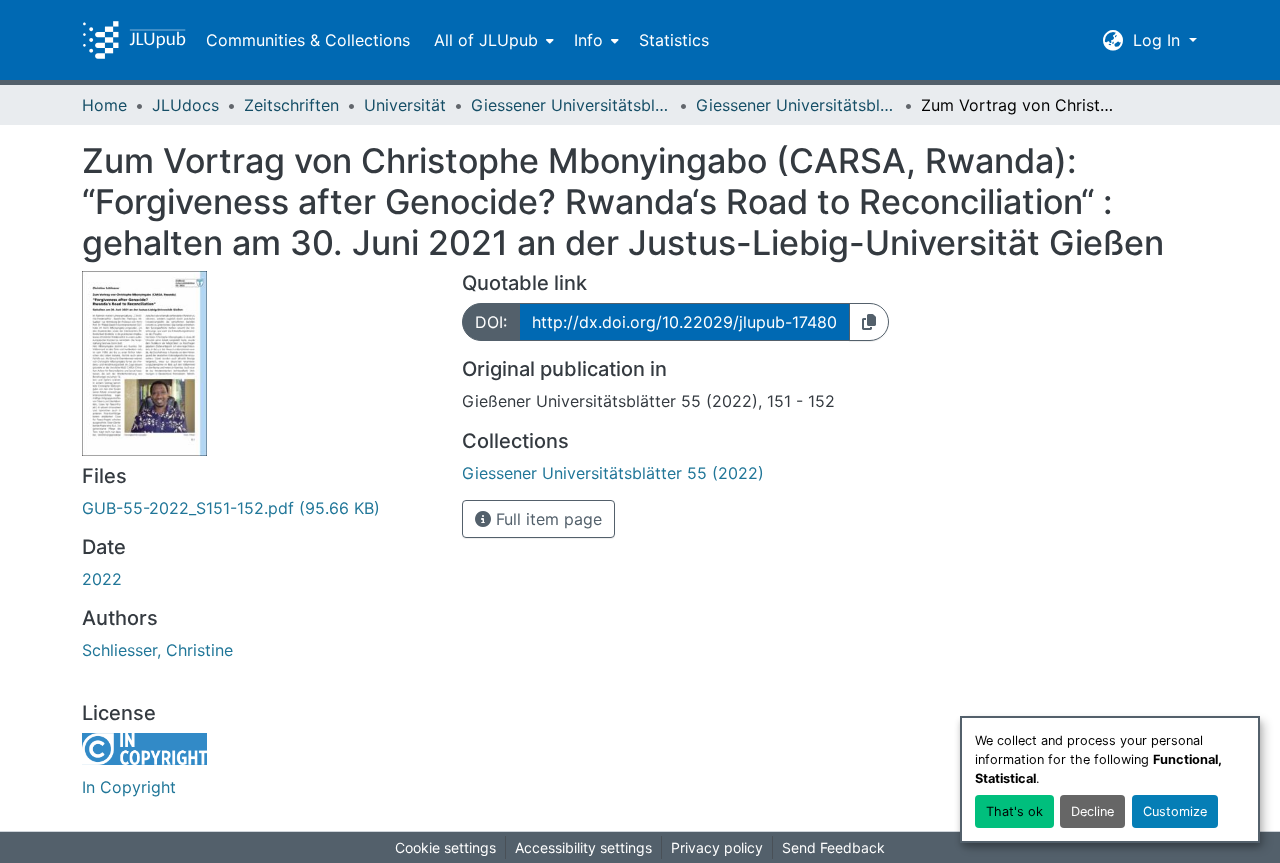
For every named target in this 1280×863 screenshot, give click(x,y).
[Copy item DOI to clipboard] (869, 322)
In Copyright (129, 787)
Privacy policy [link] (717, 847)
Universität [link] (405, 105)
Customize (1175, 811)
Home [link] (104, 105)
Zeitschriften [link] (291, 105)
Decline (1092, 811)
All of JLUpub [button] (486, 40)
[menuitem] (492, 40)
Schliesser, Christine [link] (157, 650)
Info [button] (588, 40)
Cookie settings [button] (445, 847)
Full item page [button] (546, 519)
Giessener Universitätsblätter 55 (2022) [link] (796, 105)
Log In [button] (1159, 40)
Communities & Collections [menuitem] (308, 40)
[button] (134, 40)
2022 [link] (102, 579)
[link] (260, 508)
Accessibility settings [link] (583, 847)
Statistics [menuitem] (674, 40)
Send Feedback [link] (833, 847)
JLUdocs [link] (185, 105)
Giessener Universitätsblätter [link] (571, 105)
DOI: (491, 322)
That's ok (1014, 811)
